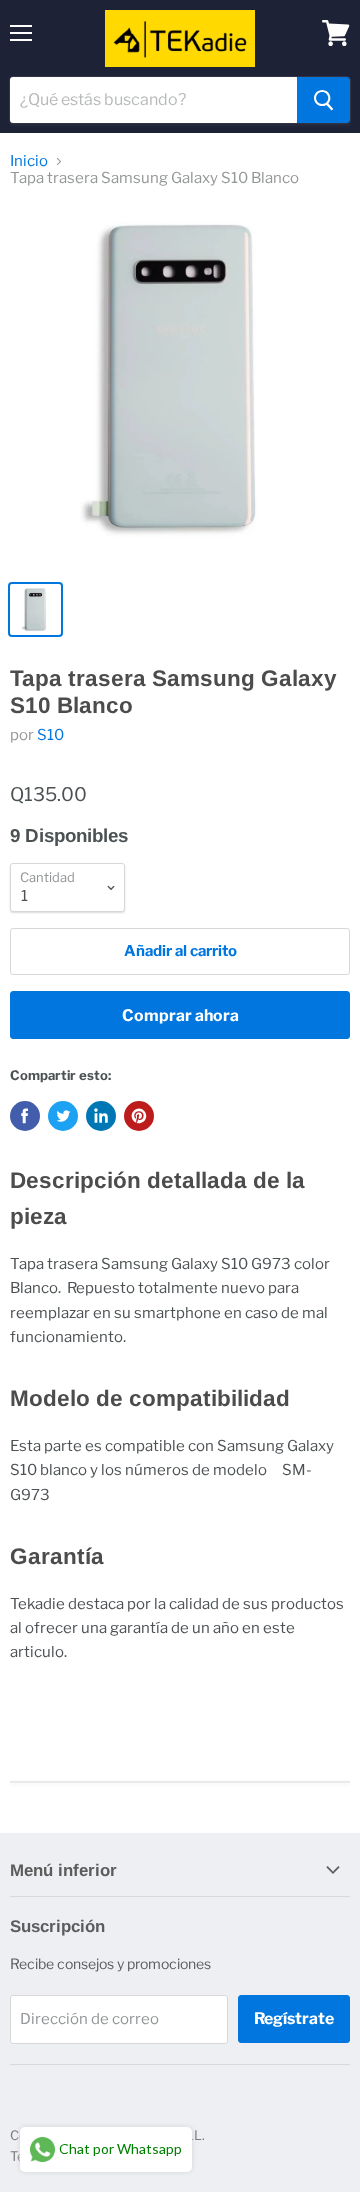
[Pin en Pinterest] (139, 1116)
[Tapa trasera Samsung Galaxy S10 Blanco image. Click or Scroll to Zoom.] (180, 388)
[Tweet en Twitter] (63, 1116)
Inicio (29, 161)
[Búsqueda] (323, 100)
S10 (50, 735)
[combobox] (153, 100)
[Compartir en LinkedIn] (101, 1116)
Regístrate (294, 2018)
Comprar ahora (180, 1015)
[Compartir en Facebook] (25, 1116)
